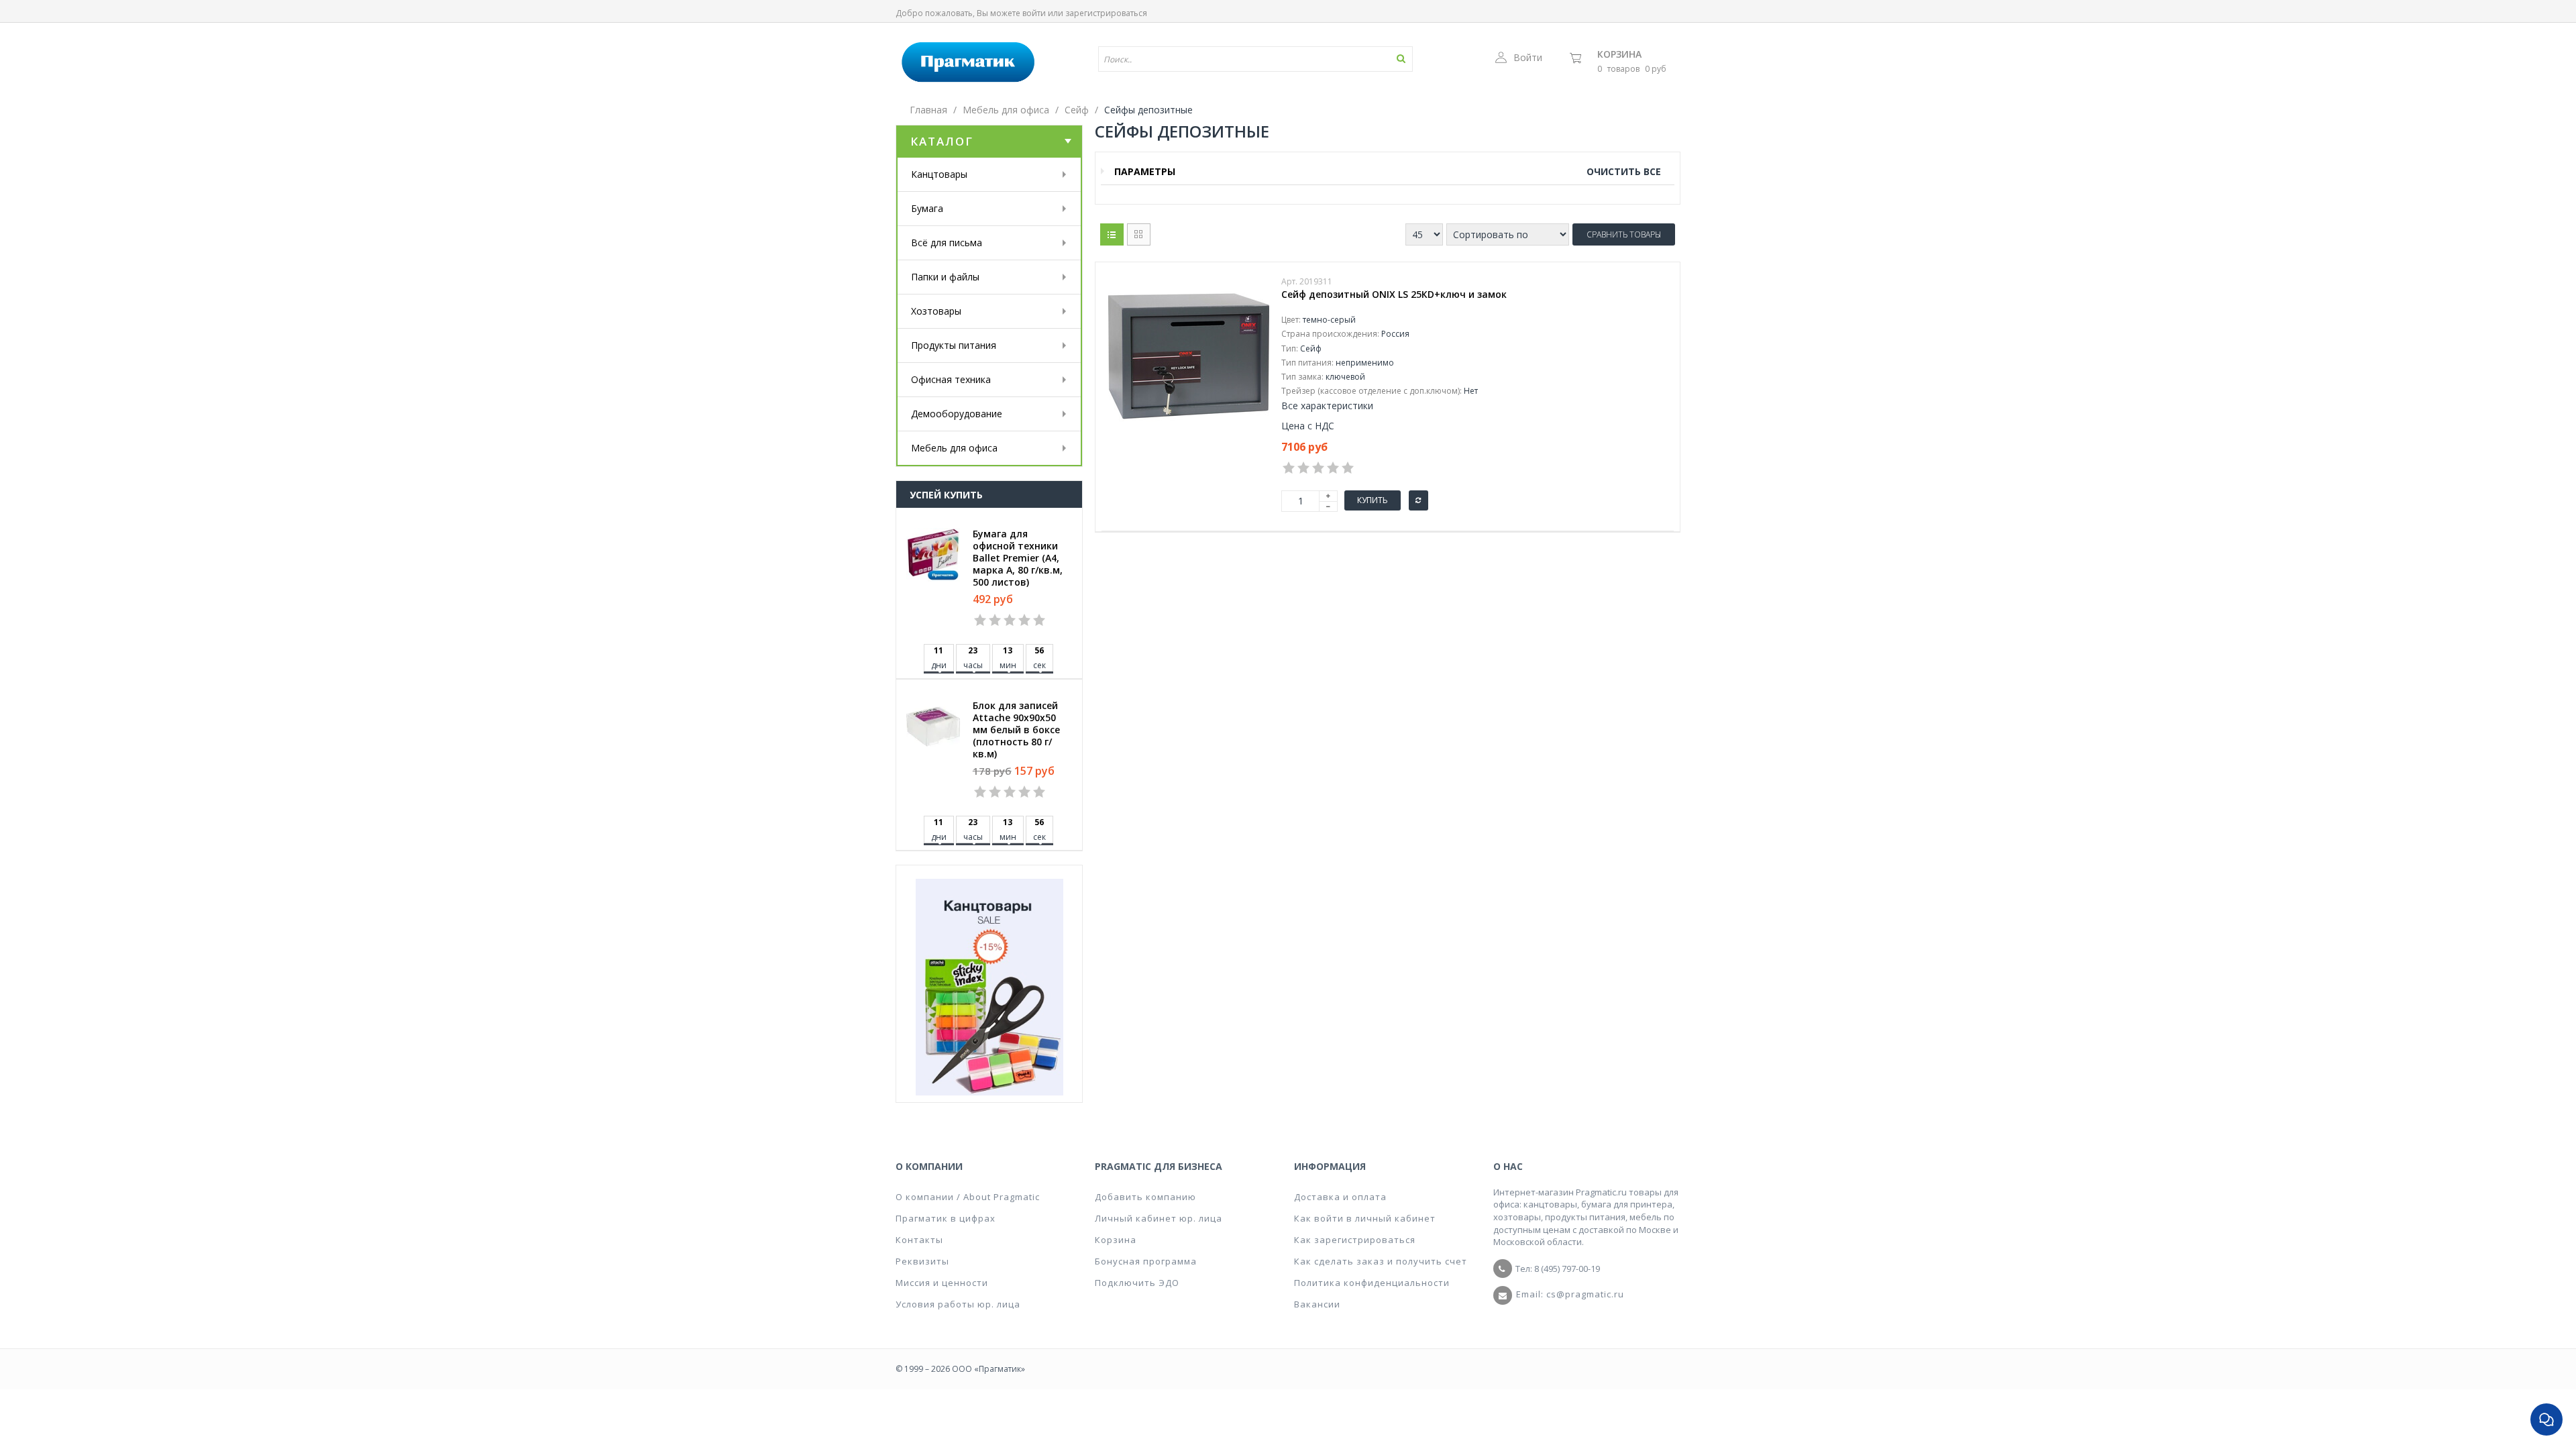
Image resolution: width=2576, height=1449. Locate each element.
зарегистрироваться (1106, 13)
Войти (1528, 57)
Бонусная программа (1146, 1261)
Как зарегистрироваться (1355, 1240)
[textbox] (1216, 59)
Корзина (1619, 54)
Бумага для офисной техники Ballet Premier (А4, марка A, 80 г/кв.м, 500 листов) (1018, 558)
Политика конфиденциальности (1372, 1283)
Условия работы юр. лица (958, 1304)
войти (1034, 13)
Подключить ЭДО (1137, 1283)
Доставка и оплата (1340, 1197)
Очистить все (1624, 171)
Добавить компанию (1145, 1197)
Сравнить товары (1624, 234)
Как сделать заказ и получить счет (1381, 1261)
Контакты (919, 1240)
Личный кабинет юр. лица (1159, 1218)
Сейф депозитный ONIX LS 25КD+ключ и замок (1394, 294)
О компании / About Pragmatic (968, 1197)
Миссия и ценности (942, 1283)
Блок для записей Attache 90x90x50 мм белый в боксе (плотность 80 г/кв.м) (1016, 730)
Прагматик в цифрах (946, 1218)
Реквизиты (922, 1261)
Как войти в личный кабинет (1365, 1218)
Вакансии (1317, 1304)
